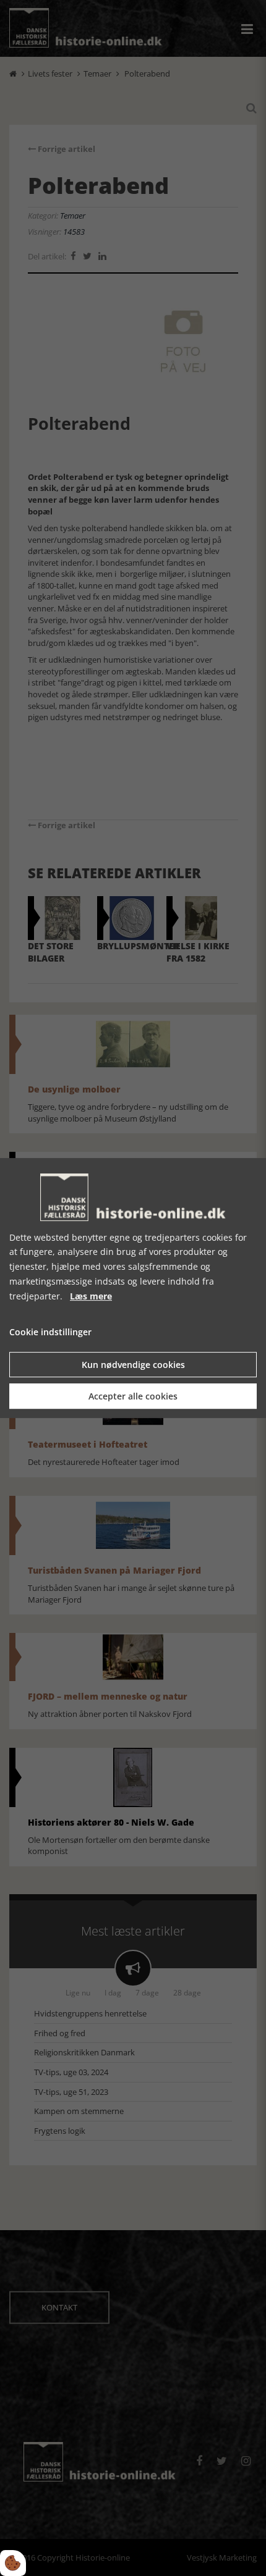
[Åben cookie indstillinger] (13, 2563)
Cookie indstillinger (50, 1332)
